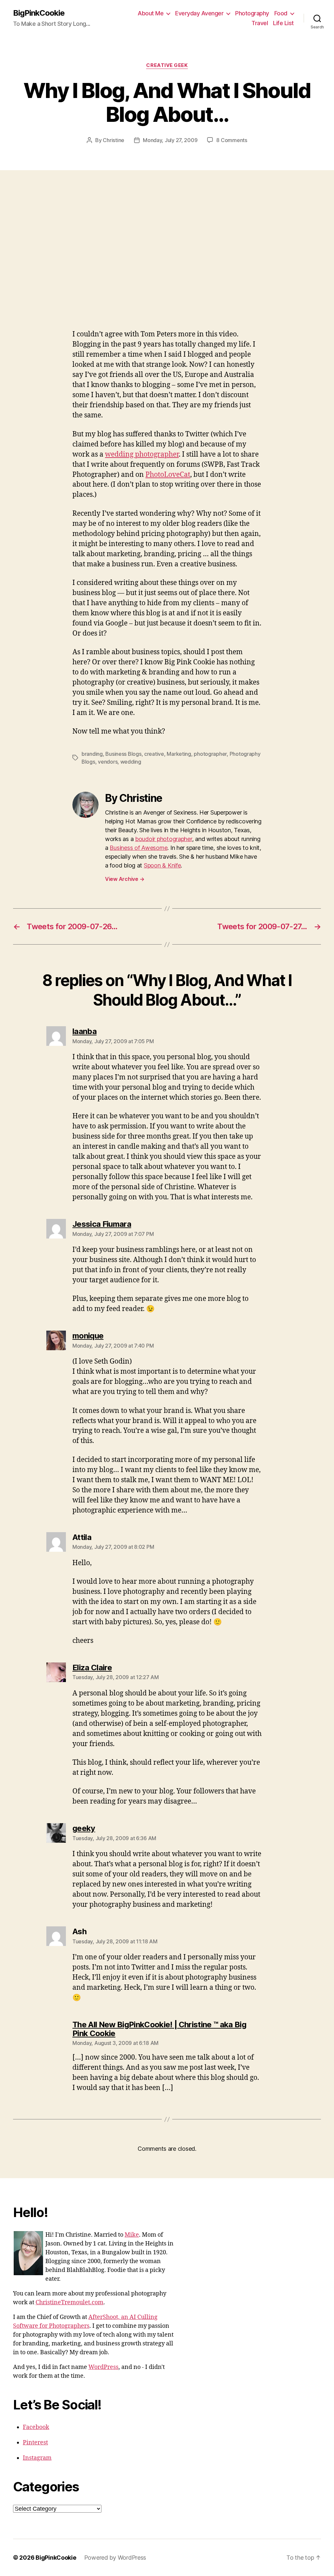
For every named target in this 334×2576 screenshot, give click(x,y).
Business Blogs (123, 754)
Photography (252, 13)
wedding (131, 762)
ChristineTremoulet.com (69, 2302)
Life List (283, 23)
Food (281, 13)
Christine (114, 140)
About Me (151, 13)
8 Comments (232, 140)
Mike (132, 2235)
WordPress (103, 2367)
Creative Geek (167, 65)
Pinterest (35, 2443)
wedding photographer (142, 454)
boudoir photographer (164, 839)
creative (154, 754)
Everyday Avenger (199, 13)
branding (92, 754)
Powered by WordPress (115, 2558)
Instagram (37, 2458)
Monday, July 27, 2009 (170, 140)
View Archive (125, 879)
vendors (108, 762)
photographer (210, 754)
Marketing (179, 754)
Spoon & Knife (162, 865)
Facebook (36, 2427)
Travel (260, 23)
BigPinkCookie (39, 13)
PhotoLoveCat (168, 475)
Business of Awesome (138, 848)
